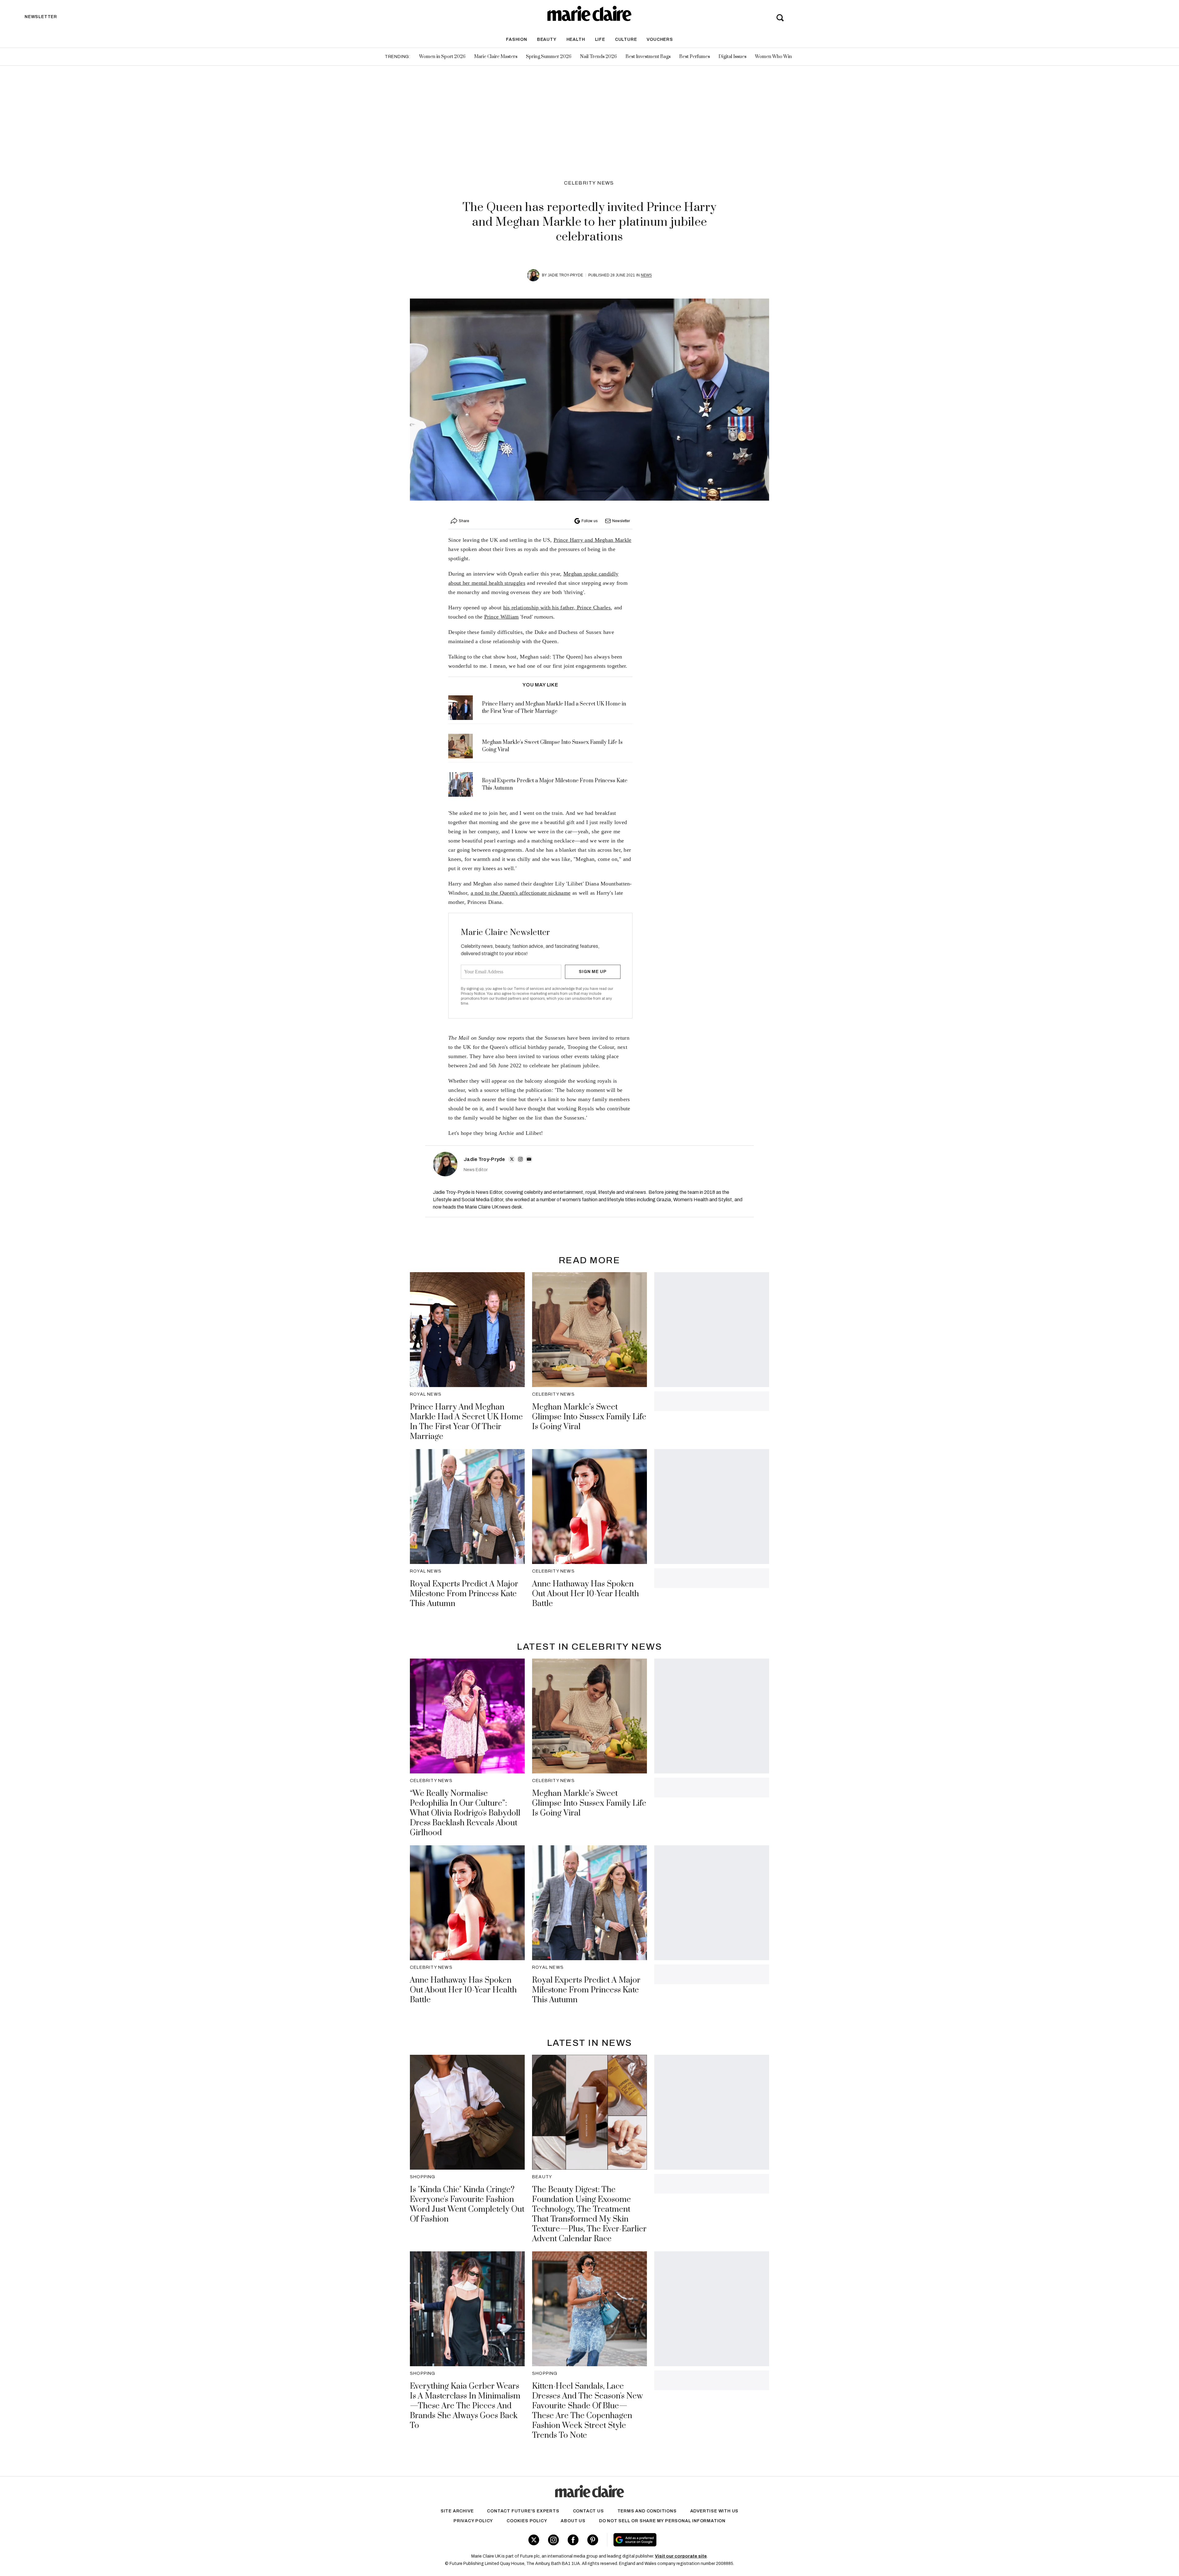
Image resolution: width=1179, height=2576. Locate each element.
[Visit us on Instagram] (553, 2540)
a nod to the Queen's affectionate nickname (521, 893)
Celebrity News (589, 183)
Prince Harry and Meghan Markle (593, 540)
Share (464, 521)
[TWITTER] (512, 1159)
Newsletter (621, 521)
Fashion (517, 39)
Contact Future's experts (523, 2511)
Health (576, 39)
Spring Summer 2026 (549, 57)
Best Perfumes (695, 57)
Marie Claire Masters (496, 57)
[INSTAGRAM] (520, 1159)
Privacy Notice (473, 994)
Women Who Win (773, 57)
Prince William (502, 617)
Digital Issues (732, 57)
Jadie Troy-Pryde (565, 275)
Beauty (547, 39)
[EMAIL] (529, 1159)
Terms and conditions (647, 2511)
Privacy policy (473, 2521)
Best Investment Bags (648, 57)
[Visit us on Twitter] (534, 2540)
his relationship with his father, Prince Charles (557, 608)
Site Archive (457, 2511)
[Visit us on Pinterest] (593, 2540)
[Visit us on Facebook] (573, 2540)
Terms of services (529, 989)
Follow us (589, 521)
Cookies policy (527, 2521)
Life (600, 39)
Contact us (588, 2511)
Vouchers (660, 39)
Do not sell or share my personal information (662, 2521)
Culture (626, 39)
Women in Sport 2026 (442, 57)
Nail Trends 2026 (598, 57)
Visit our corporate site (681, 2556)
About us (573, 2521)
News (646, 275)
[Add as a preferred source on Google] (674, 2540)
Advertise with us (714, 2511)
